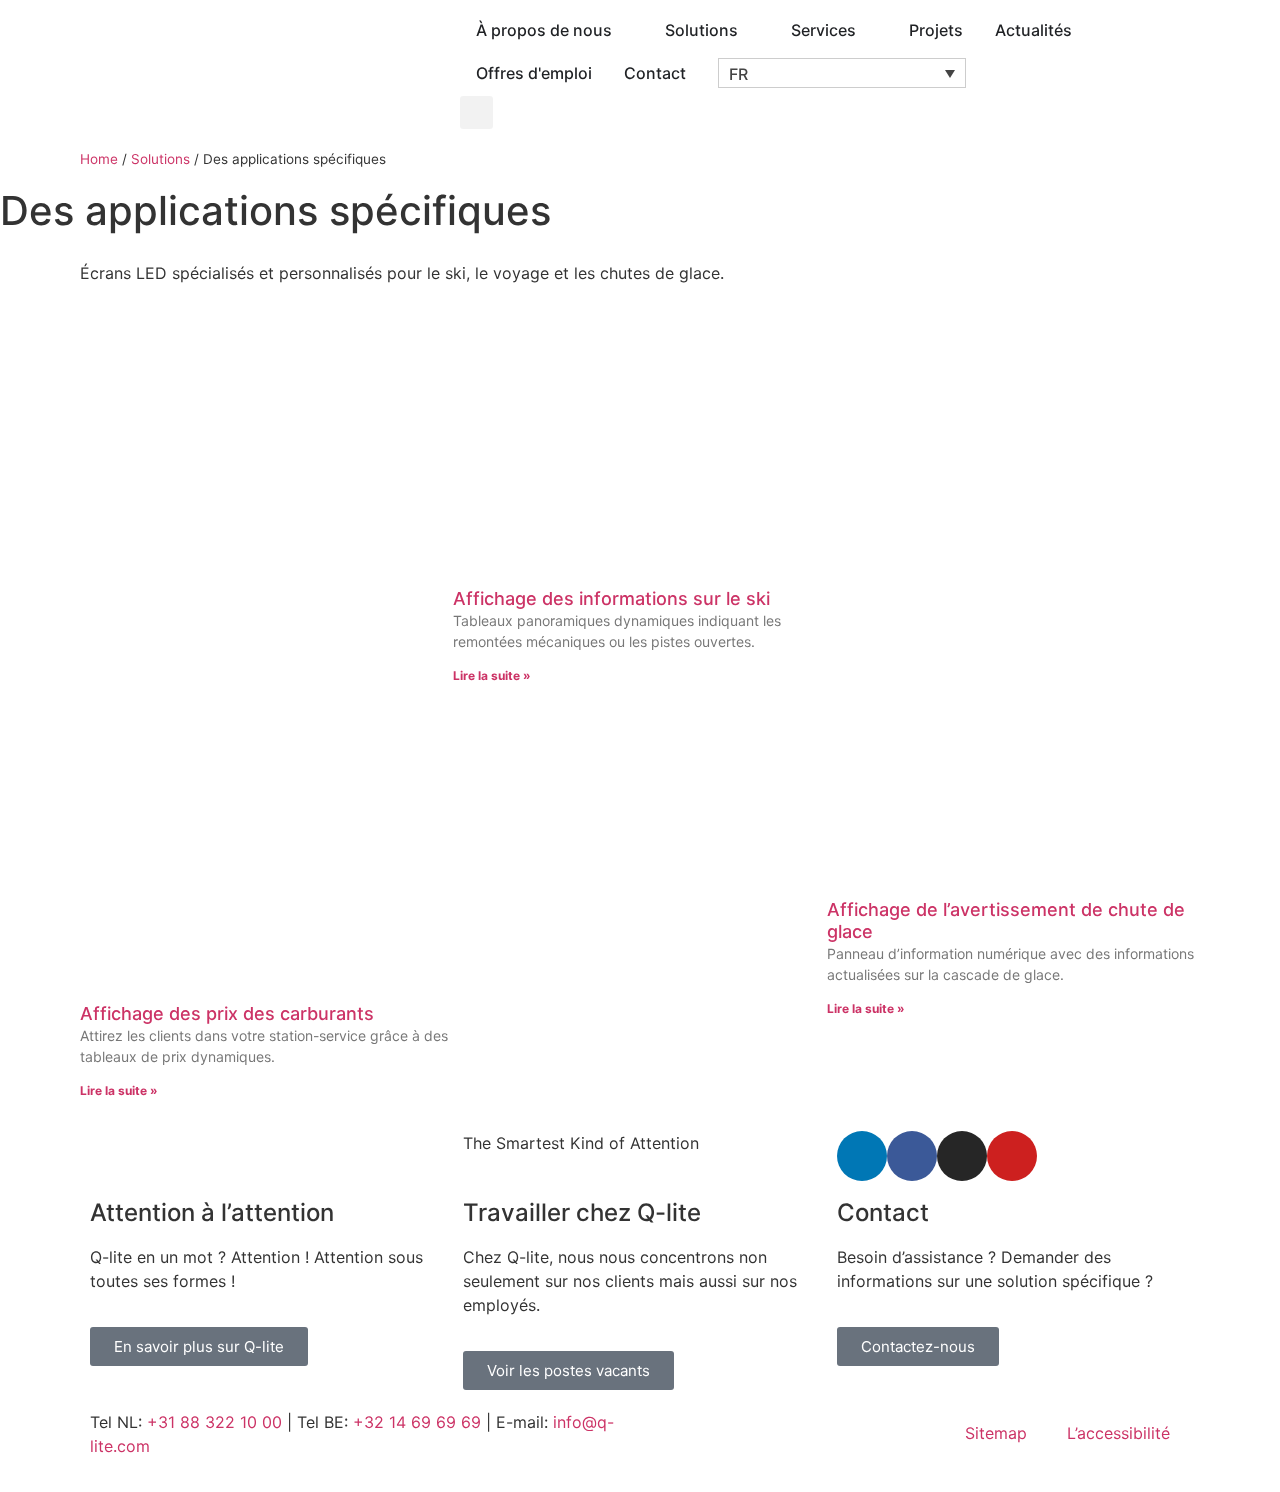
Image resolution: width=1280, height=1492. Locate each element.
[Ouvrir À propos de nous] (625, 30)
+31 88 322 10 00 (214, 1422)
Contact (883, 1212)
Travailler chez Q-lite (582, 1212)
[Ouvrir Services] (869, 30)
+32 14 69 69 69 (417, 1422)
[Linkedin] (862, 1156)
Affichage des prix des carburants (227, 1013)
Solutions (160, 159)
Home (99, 159)
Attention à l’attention (212, 1212)
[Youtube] (1012, 1156)
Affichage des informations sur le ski (611, 598)
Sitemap (996, 1433)
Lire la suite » (119, 1090)
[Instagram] (962, 1156)
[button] (842, 73)
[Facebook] (912, 1156)
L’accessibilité (1118, 1433)
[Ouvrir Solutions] (751, 30)
